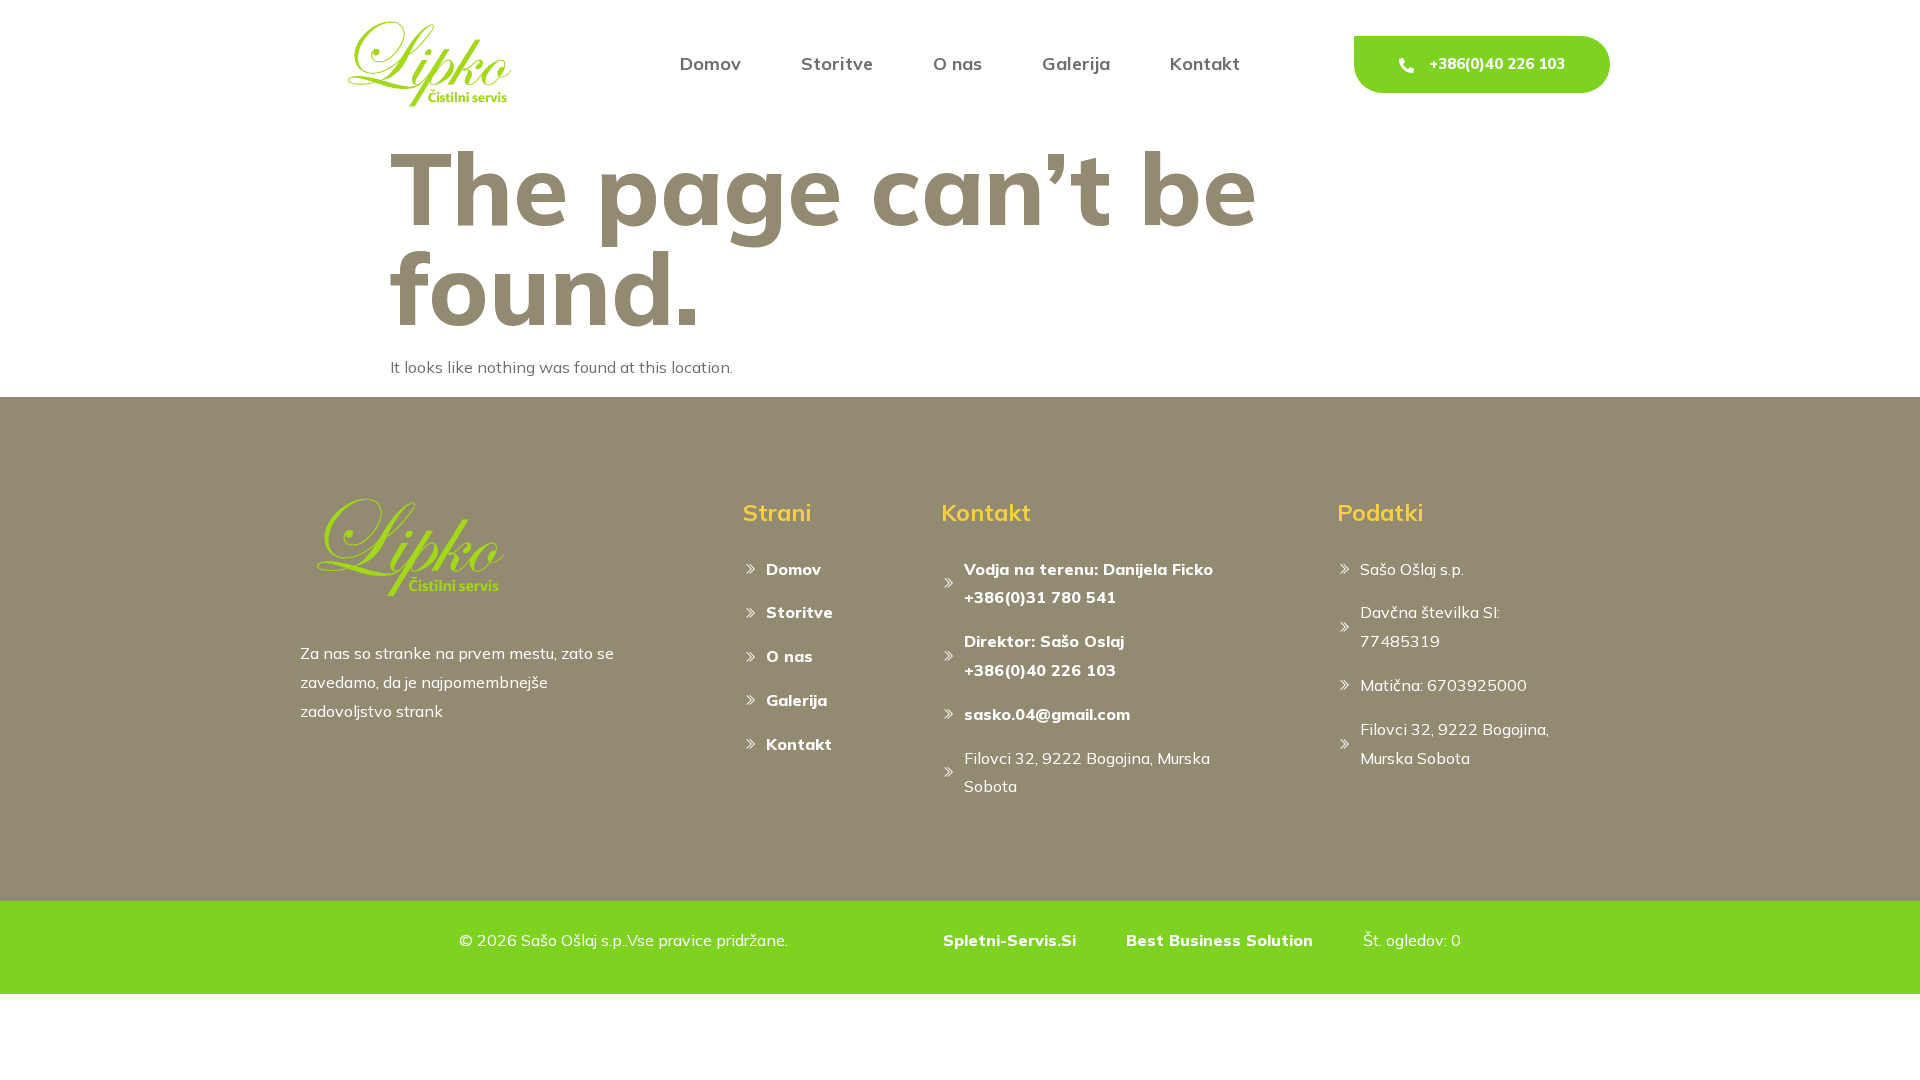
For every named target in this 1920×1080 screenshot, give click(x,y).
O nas (957, 63)
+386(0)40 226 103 (1497, 63)
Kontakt (1205, 63)
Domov (710, 63)
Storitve (837, 63)
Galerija (1076, 63)
